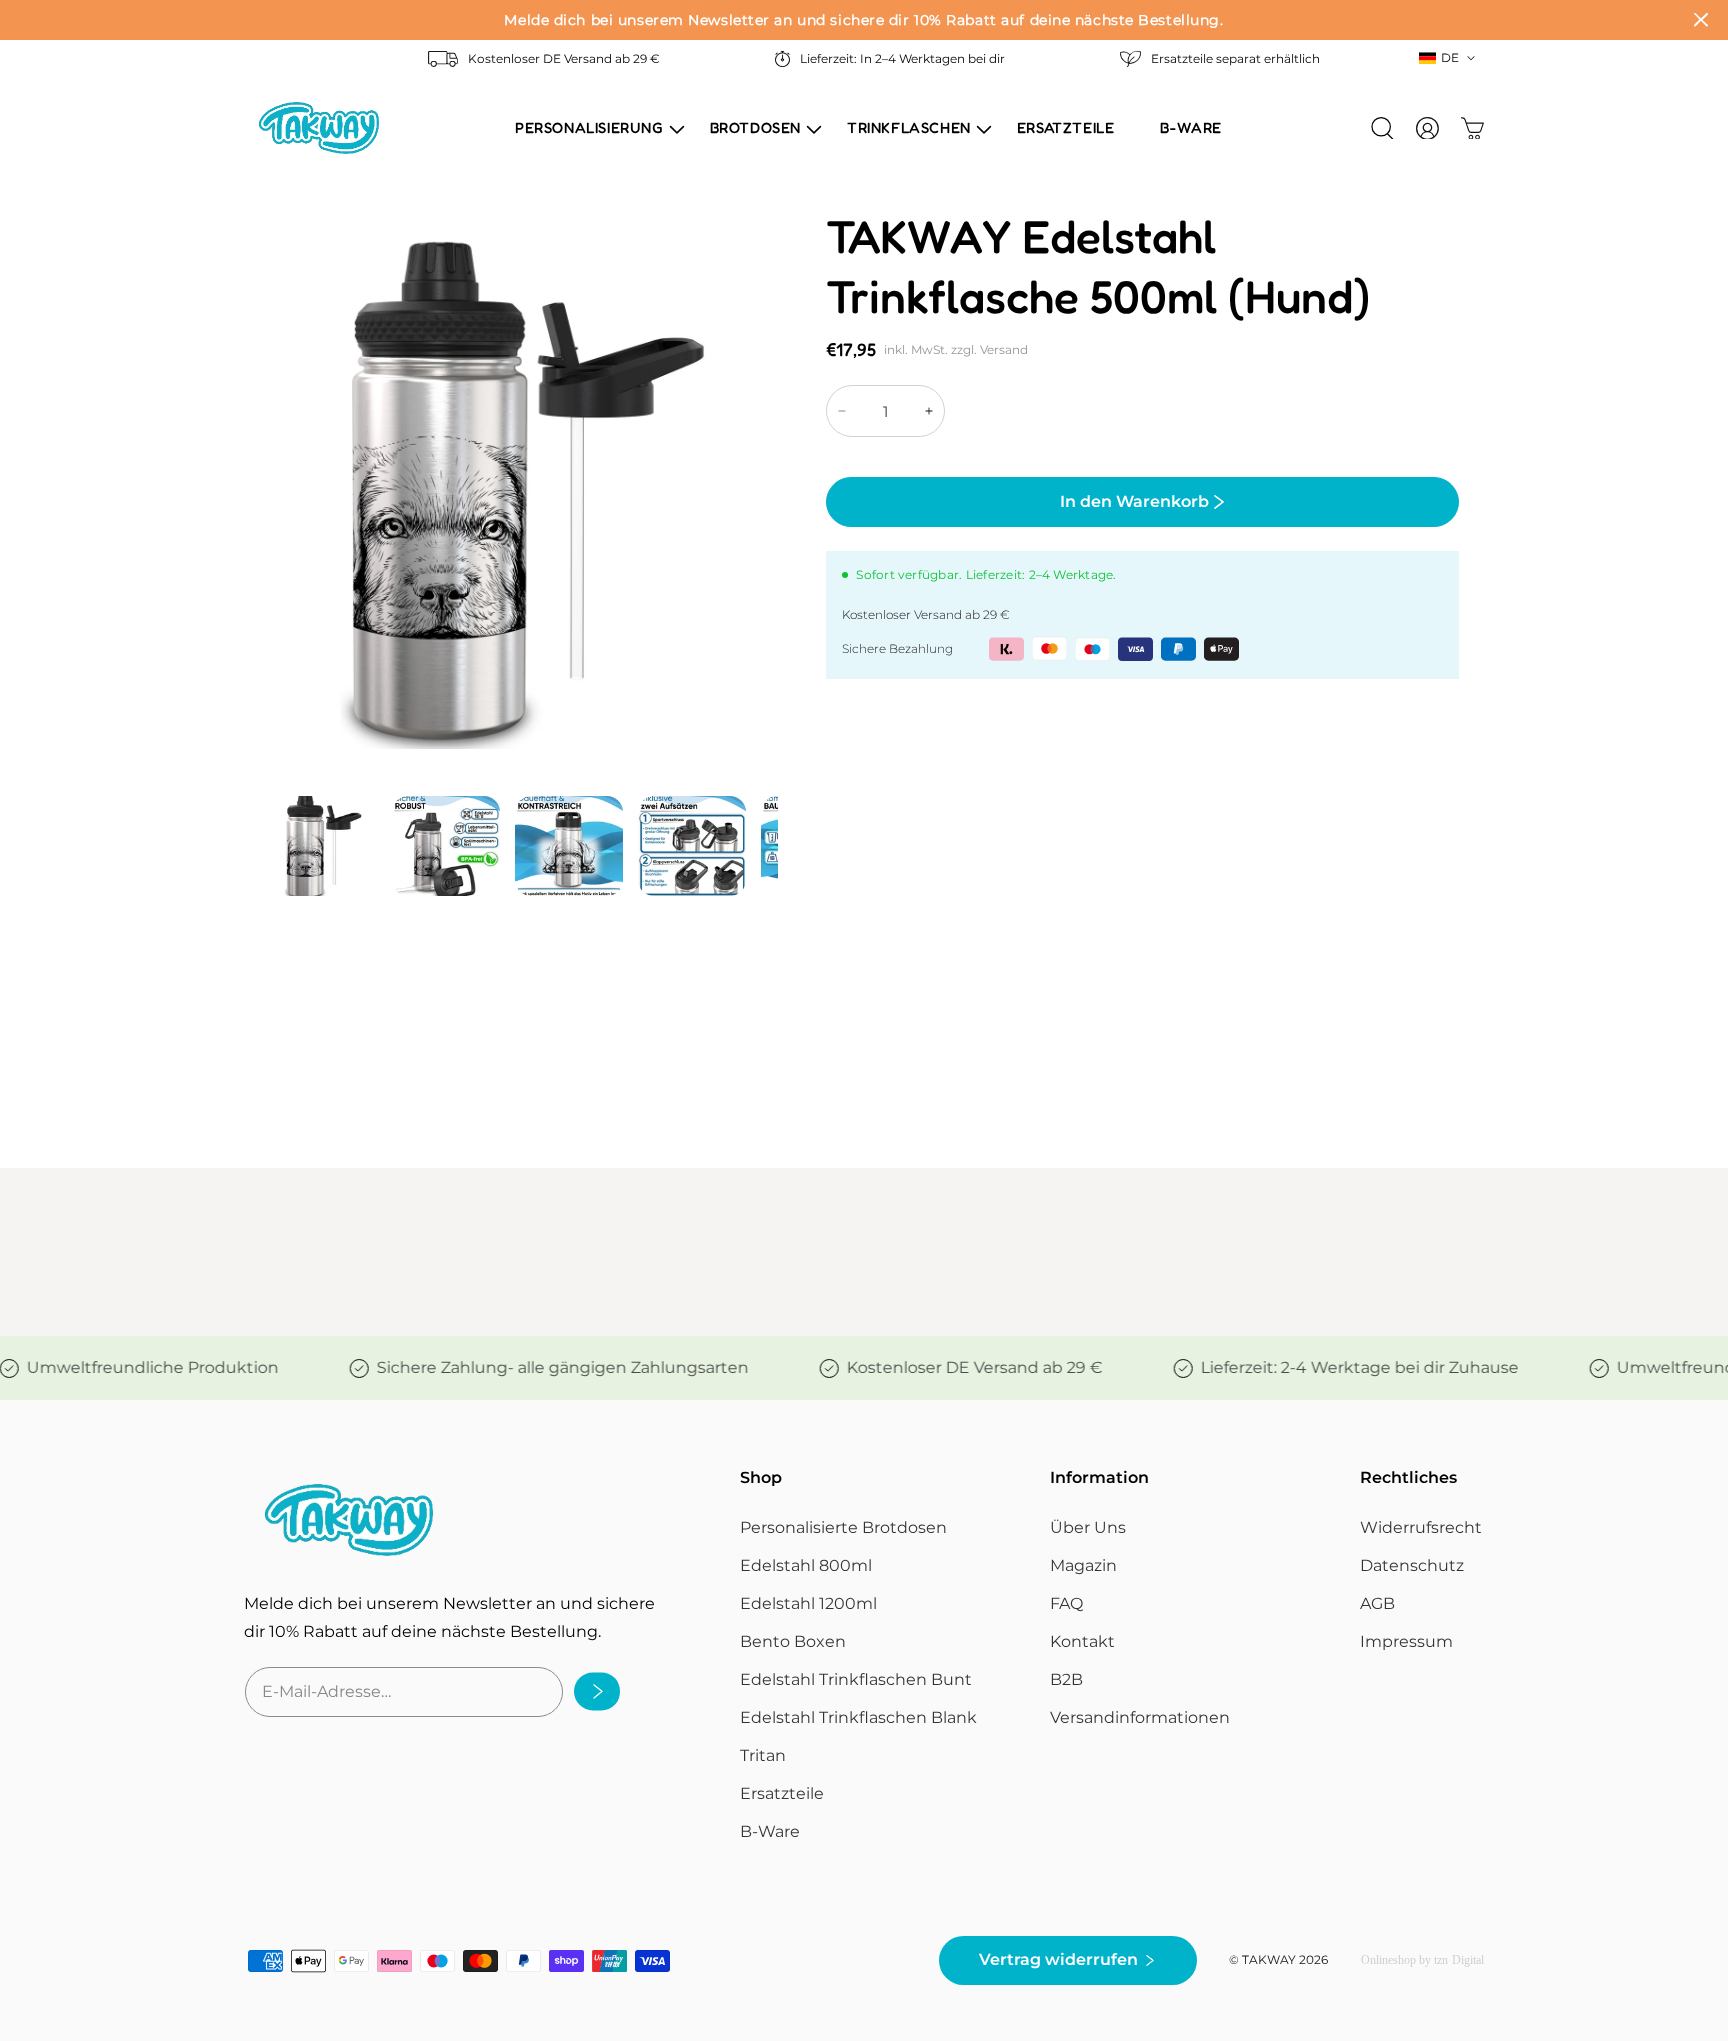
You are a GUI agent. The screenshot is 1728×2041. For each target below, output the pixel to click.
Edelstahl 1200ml (808, 1603)
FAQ (1066, 1603)
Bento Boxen (793, 1641)
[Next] (775, 520)
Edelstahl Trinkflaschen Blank (858, 1717)
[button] (589, 128)
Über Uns (1088, 1527)
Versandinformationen (1140, 1717)
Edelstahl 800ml (806, 1565)
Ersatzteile (782, 1793)
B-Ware (770, 1831)
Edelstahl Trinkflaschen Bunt (856, 1679)
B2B (1066, 1679)
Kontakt (1082, 1641)
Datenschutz (1412, 1565)
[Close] (1701, 20)
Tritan (763, 1755)
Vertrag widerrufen (1058, 1960)
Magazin (1083, 1565)
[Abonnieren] (591, 1691)
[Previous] (271, 520)
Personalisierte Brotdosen (843, 1527)
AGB (1377, 1603)
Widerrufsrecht (1421, 1527)
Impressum (1406, 1641)
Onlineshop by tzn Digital (1423, 1961)
